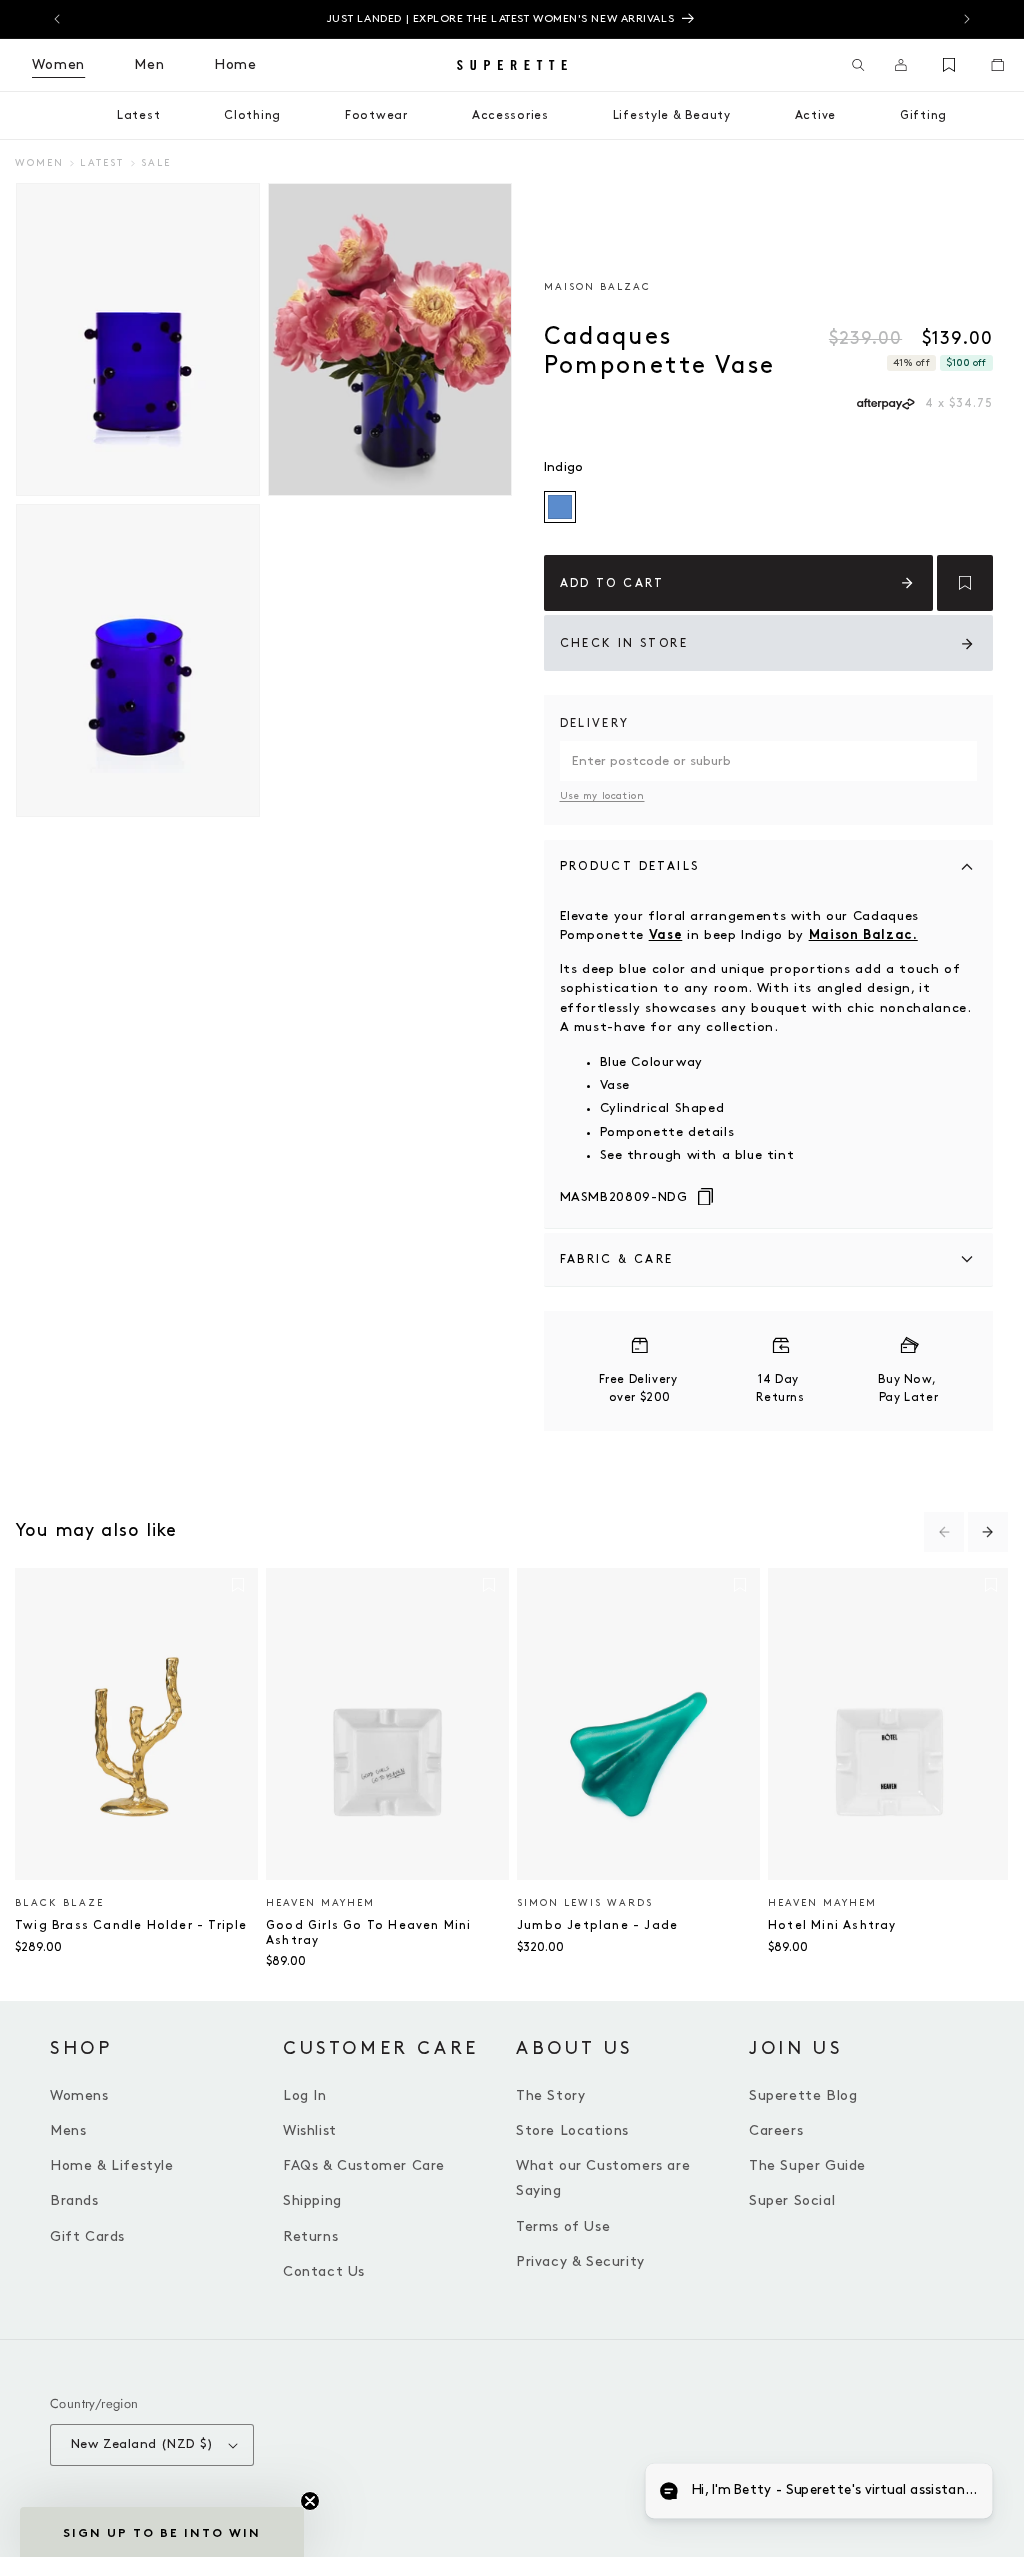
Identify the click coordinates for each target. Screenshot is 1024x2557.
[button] (858, 65)
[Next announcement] (967, 19)
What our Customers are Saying (603, 2178)
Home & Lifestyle (112, 2165)
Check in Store (624, 643)
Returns (310, 2236)
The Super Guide (807, 2165)
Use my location (602, 796)
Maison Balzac (597, 287)
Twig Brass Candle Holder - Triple (131, 1925)
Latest (102, 163)
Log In (305, 2095)
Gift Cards (87, 2236)
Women (39, 163)
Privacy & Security (580, 2261)
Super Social (792, 2200)
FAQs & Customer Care (364, 2165)
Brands (74, 2200)
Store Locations (572, 2130)
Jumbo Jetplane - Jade (597, 1925)
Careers (776, 2130)
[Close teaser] (310, 2501)
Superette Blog (803, 2095)
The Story (550, 2095)
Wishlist (310, 2130)
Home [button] (235, 64)
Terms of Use (563, 2226)
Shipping (312, 2200)
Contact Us (324, 2271)
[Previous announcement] (57, 19)
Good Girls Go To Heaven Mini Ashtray (369, 1932)
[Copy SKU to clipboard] (705, 1198)
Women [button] (58, 64)
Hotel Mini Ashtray (832, 1925)
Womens (79, 2095)
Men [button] (149, 64)
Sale (156, 163)
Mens (68, 2130)
